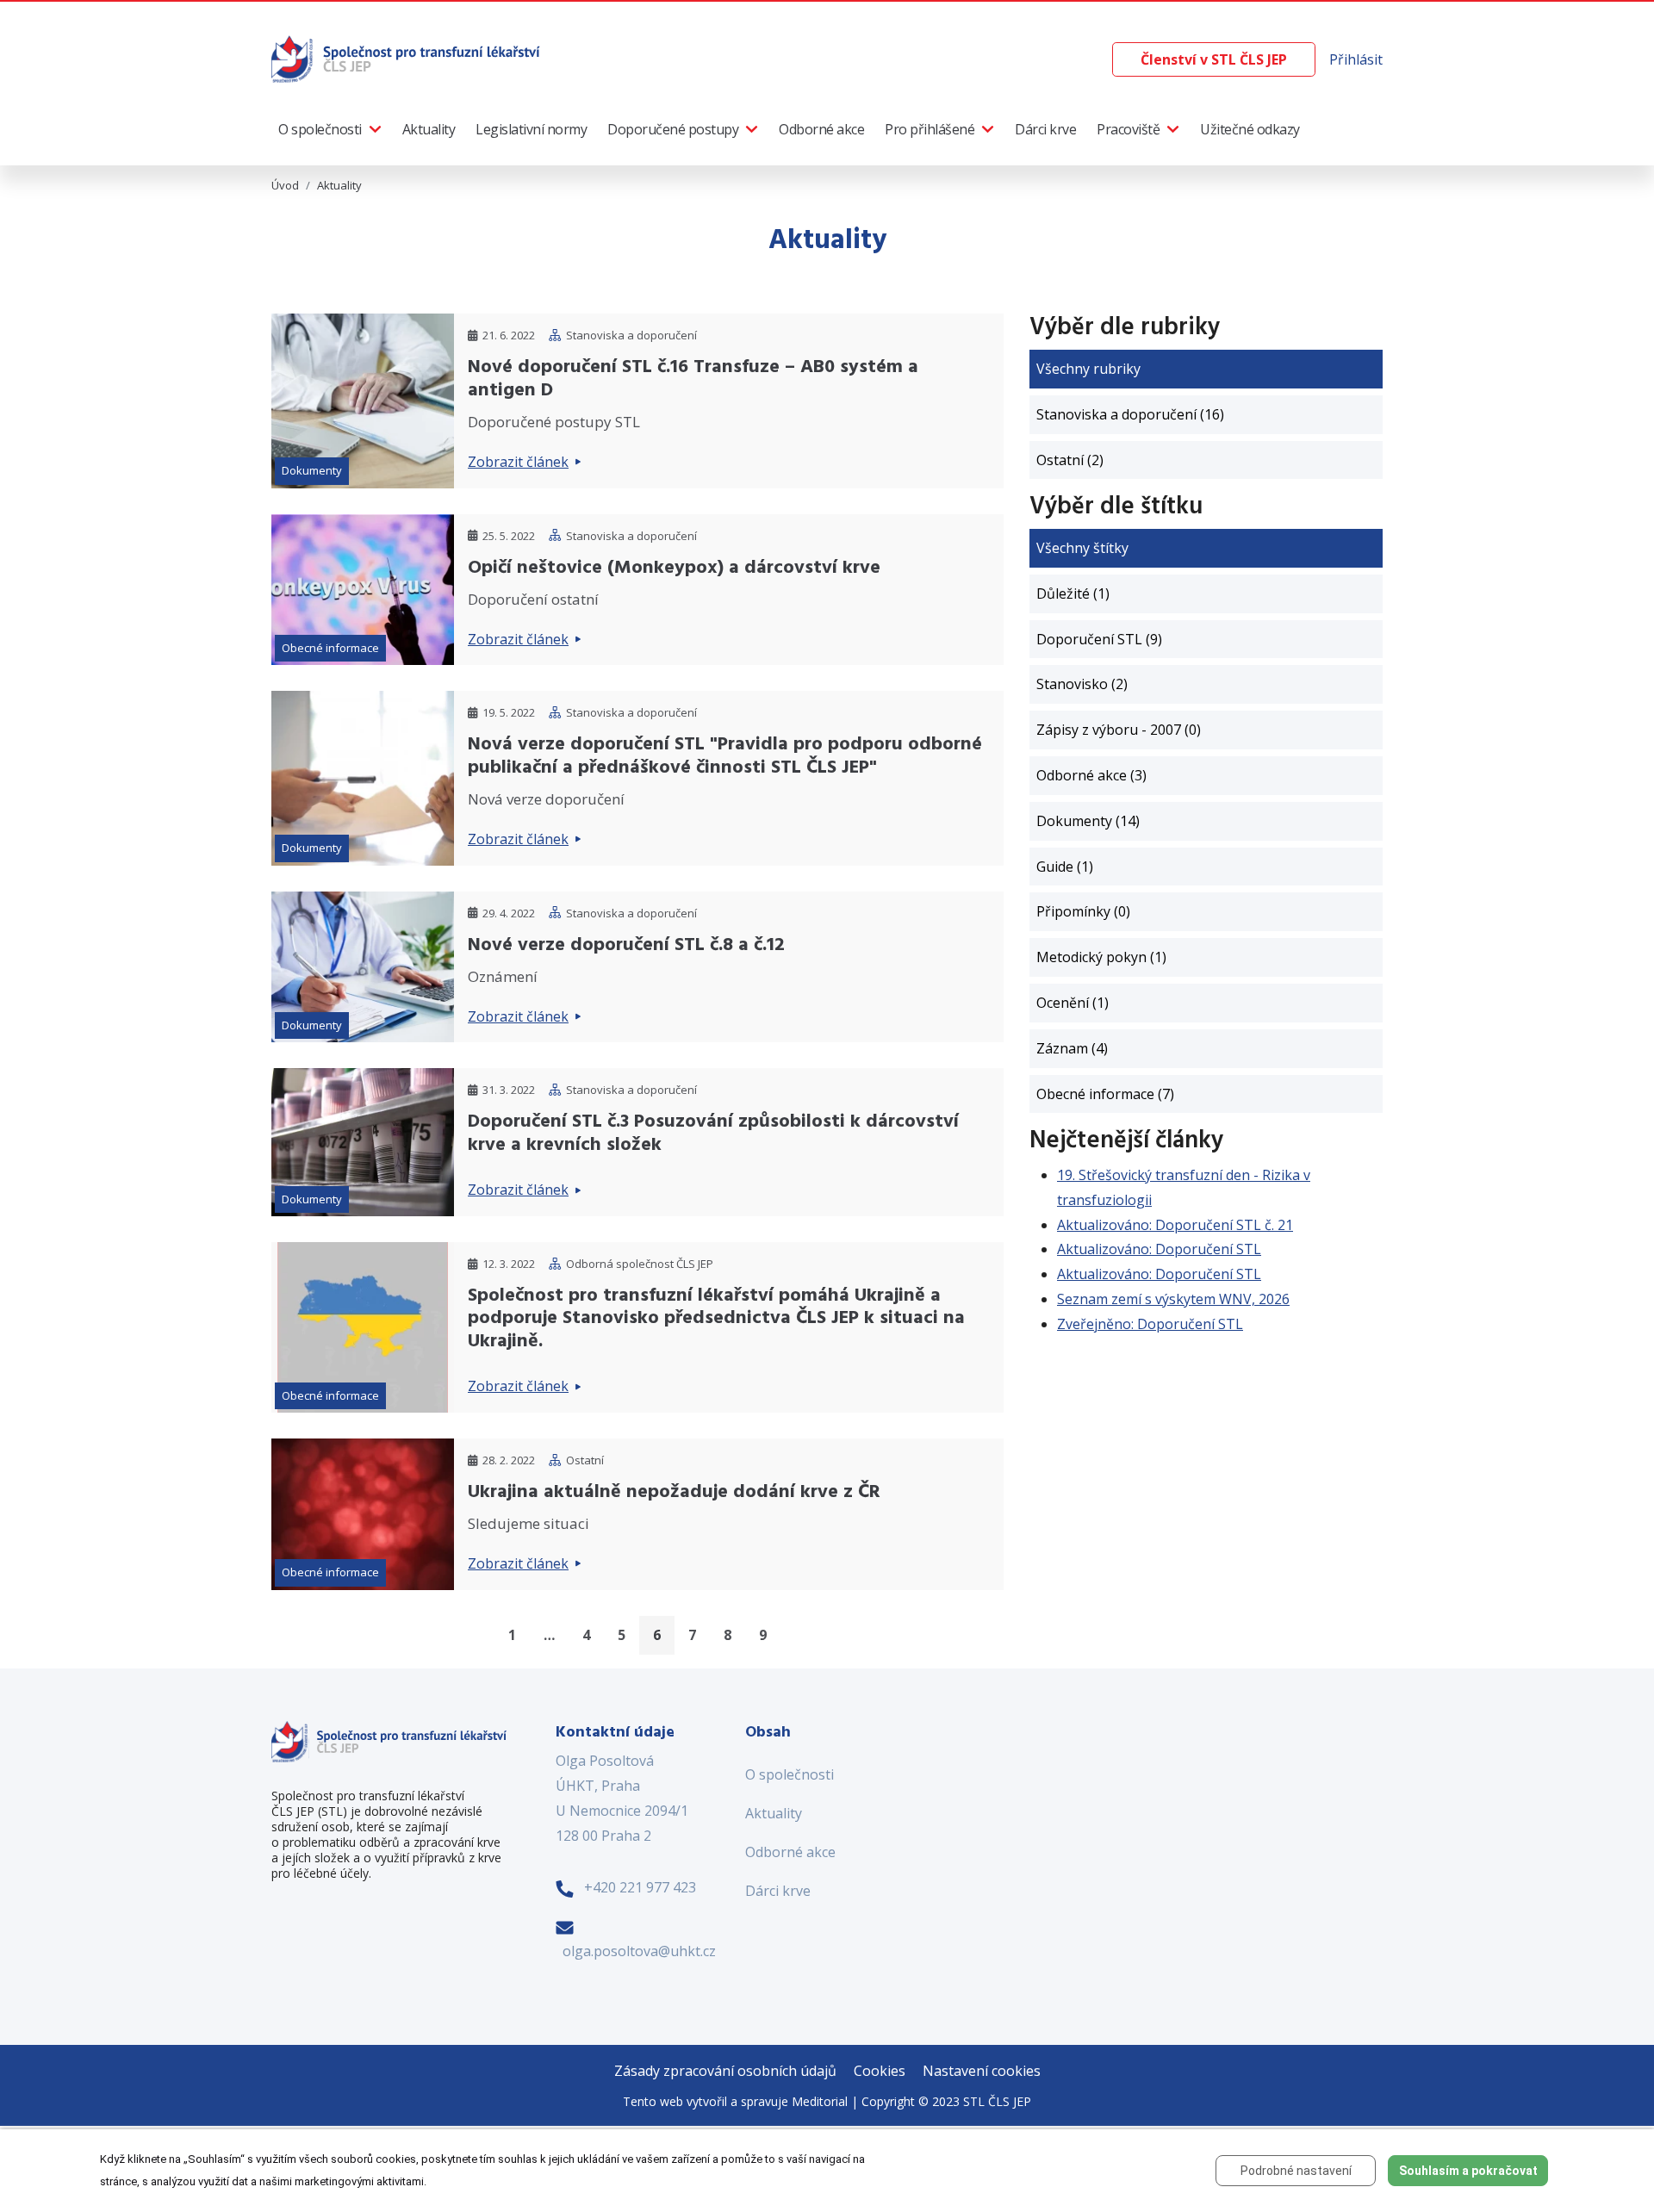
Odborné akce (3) (1091, 775)
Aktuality (429, 129)
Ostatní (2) (1070, 460)
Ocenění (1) (1073, 1003)
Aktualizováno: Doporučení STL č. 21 (1175, 1225)
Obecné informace (330, 648)
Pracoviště (1128, 129)
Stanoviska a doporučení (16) (1130, 414)
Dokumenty (312, 470)
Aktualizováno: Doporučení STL (1159, 1249)
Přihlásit (1356, 59)
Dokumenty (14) (1088, 821)
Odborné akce (821, 129)
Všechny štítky (1082, 548)
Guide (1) (1065, 867)
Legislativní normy (531, 129)
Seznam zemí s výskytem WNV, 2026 (1173, 1299)
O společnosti (320, 129)
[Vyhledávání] (1098, 60)
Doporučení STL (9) (1099, 639)
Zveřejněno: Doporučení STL (1150, 1324)
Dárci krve (1045, 129)
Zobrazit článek (518, 462)
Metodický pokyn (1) (1101, 957)
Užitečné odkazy (1250, 129)
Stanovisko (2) (1082, 684)
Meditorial (820, 2101)
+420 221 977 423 (640, 1887)
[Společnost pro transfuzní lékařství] (407, 58)
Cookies (880, 2071)
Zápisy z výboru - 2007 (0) (1119, 730)
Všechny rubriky (1088, 369)
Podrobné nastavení (1296, 2171)
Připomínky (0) (1083, 911)
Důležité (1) (1073, 593)
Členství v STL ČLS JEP (1214, 59)
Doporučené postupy (673, 129)
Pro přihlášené (930, 129)
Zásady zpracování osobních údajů (725, 2071)
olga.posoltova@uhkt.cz (639, 1951)
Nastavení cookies (982, 2071)
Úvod (285, 185)
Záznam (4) (1072, 1048)
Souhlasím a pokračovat (1468, 2171)
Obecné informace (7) (1105, 1094)
